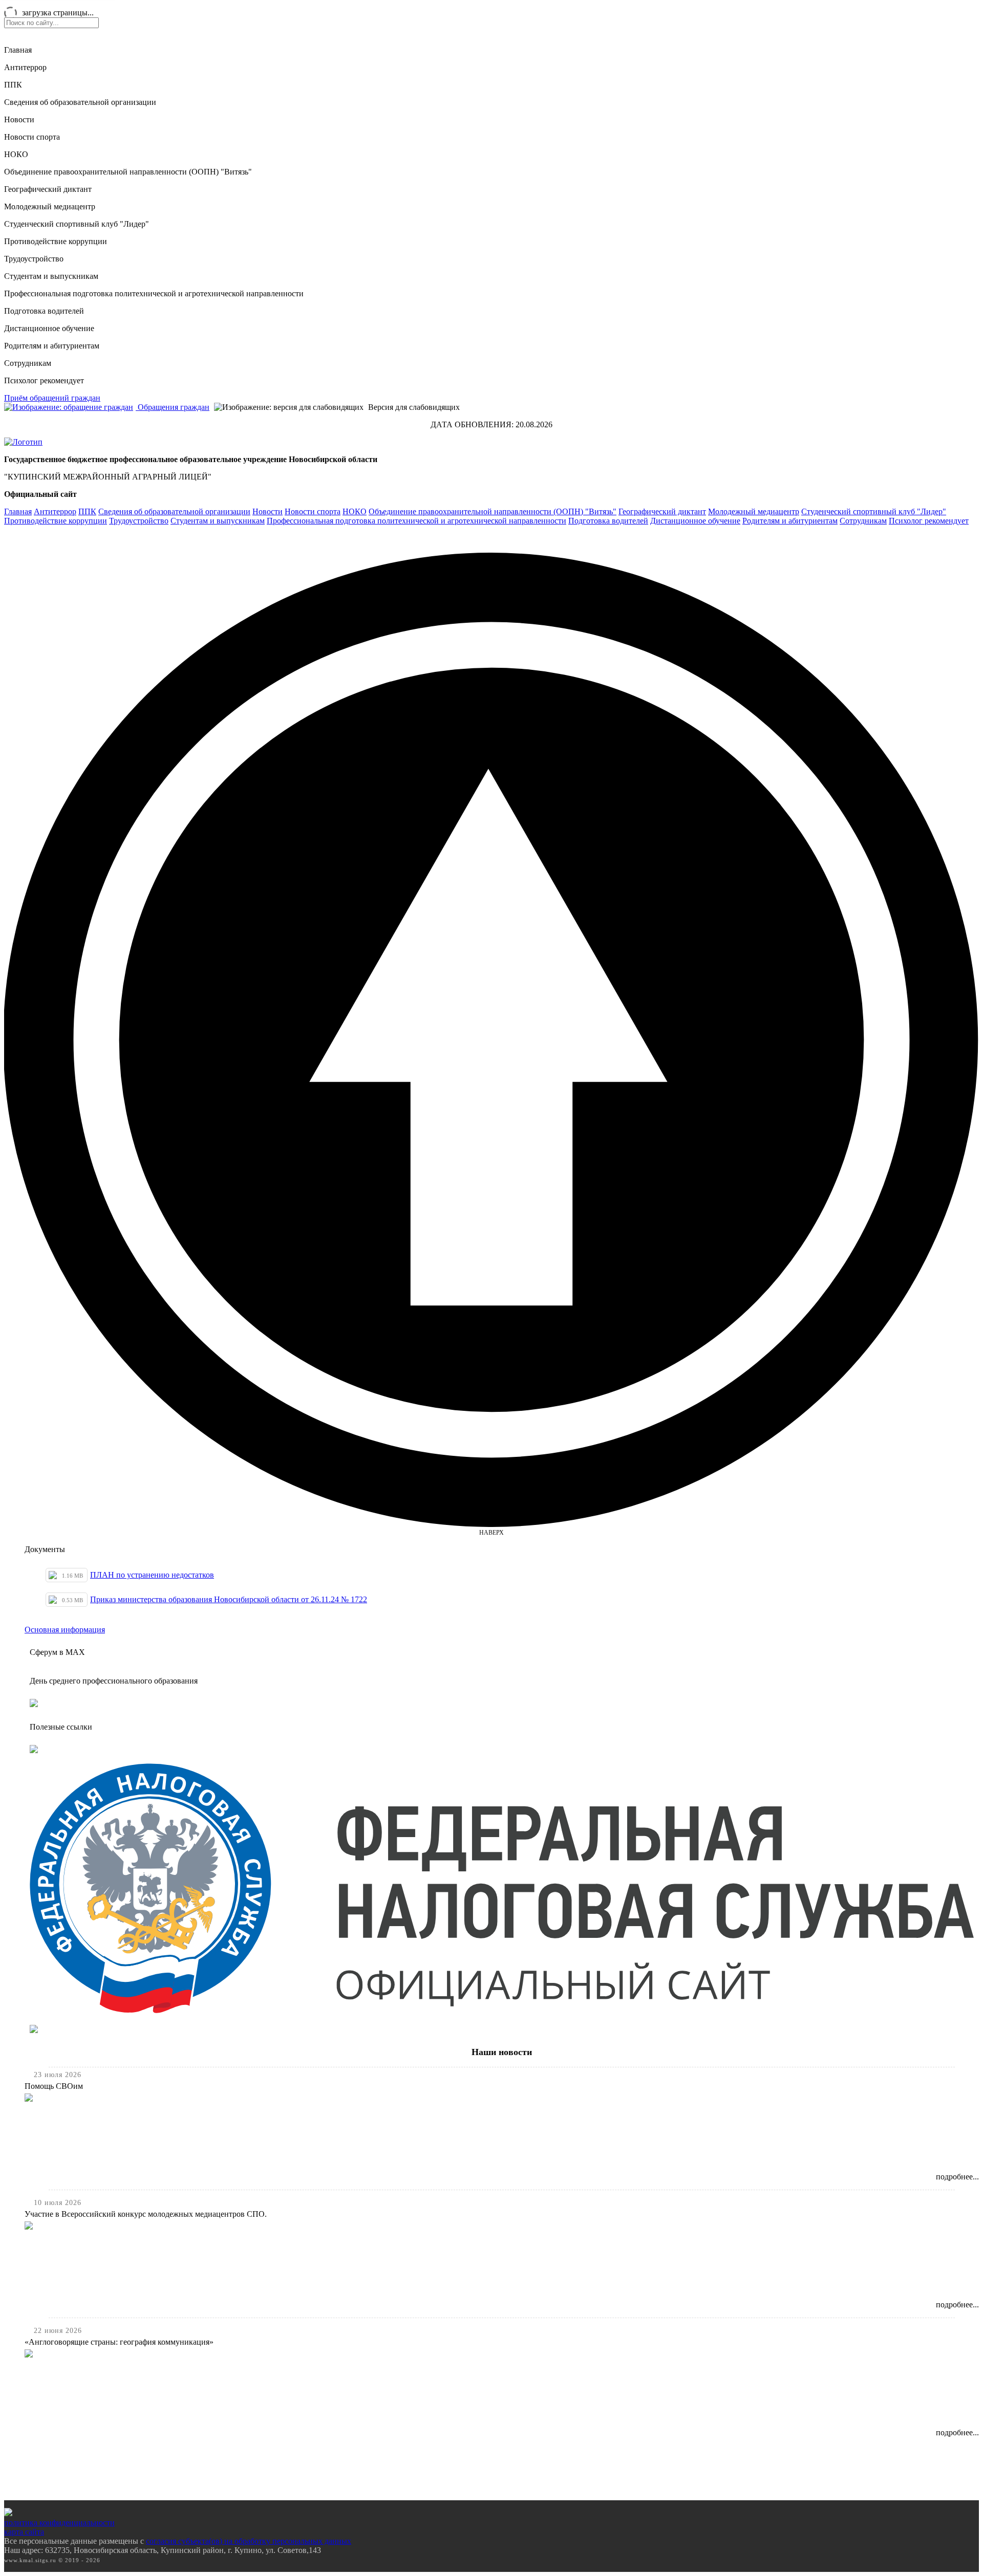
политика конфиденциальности (59, 2523)
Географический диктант (48, 189)
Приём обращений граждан (52, 398)
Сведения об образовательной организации (80, 102)
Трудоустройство (34, 259)
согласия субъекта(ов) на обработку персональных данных (249, 2541)
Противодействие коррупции (56, 241)
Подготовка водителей (44, 311)
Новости (19, 119)
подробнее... (957, 2177)
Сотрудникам (28, 363)
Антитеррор (25, 67)
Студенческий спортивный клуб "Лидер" (77, 224)
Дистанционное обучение (49, 328)
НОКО (16, 154)
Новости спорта (32, 137)
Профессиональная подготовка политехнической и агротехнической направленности (154, 293)
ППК (13, 85)
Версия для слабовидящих (413, 407)
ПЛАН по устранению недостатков (152, 1575)
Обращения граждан (173, 407)
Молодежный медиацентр (50, 206)
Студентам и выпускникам (51, 276)
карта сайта (24, 2532)
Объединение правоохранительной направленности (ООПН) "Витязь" (128, 172)
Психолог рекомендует (44, 380)
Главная (18, 50)
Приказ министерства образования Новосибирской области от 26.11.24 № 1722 (229, 1599)
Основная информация (65, 1630)
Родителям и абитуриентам (52, 346)
